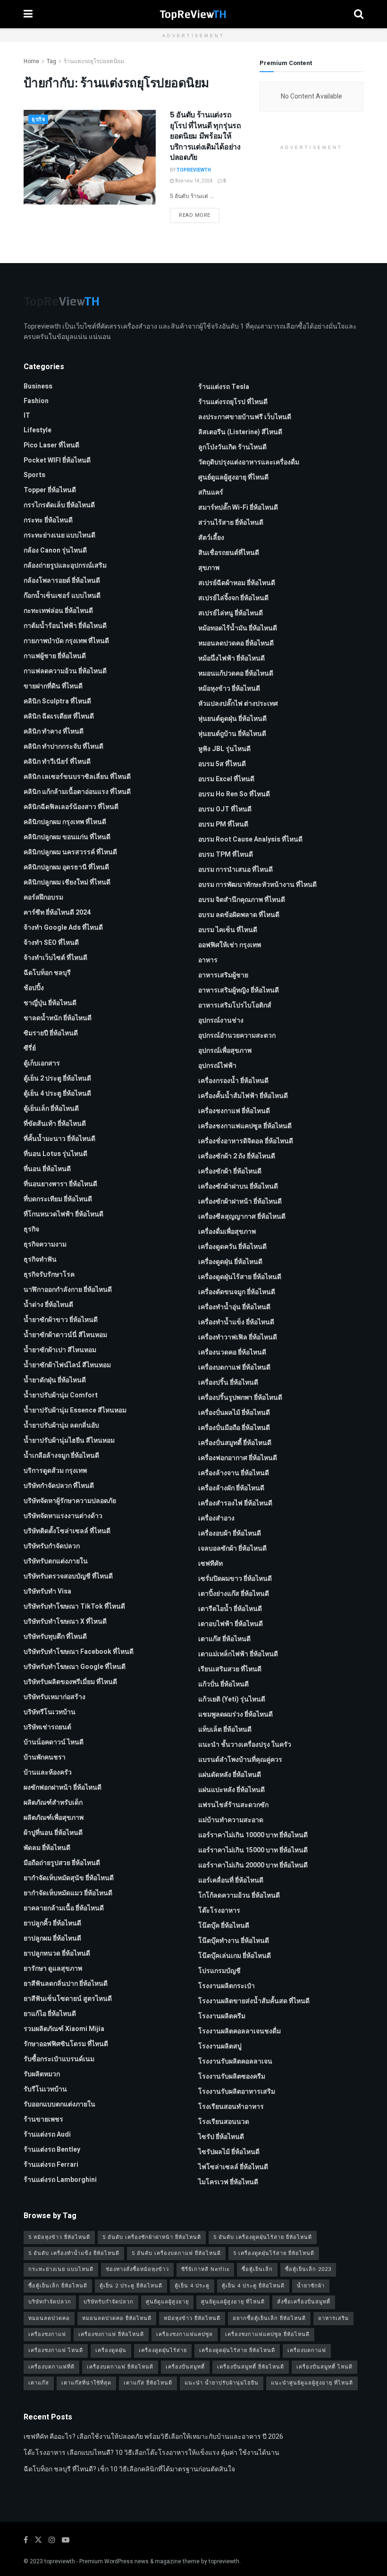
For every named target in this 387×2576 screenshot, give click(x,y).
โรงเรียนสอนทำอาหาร (231, 2107)
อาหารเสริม (333, 2318)
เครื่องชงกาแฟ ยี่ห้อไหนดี (234, 1111)
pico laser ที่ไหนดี (51, 445)
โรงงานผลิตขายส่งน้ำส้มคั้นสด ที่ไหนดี (254, 2001)
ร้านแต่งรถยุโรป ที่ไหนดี (233, 402)
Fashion (36, 401)
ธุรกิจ (38, 120)
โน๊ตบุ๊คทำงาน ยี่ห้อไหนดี (234, 1941)
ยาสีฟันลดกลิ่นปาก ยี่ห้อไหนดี (66, 1984)
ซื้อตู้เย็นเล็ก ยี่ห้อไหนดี (58, 2286)
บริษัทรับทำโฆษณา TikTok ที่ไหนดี (74, 1606)
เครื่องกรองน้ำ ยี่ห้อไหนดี (233, 1081)
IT (27, 416)
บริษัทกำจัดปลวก (50, 2302)
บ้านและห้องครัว (48, 1772)
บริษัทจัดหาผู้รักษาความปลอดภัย (70, 1501)
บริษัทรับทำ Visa (47, 1591)
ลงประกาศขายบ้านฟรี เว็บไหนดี (245, 417)
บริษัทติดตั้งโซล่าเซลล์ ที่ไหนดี (67, 1531)
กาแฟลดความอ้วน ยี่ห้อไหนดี (65, 671)
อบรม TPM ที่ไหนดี (226, 855)
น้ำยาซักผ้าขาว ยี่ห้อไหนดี (61, 1320)
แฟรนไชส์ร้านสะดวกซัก (233, 1805)
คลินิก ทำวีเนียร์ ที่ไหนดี (57, 762)
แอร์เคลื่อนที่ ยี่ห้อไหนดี (231, 1880)
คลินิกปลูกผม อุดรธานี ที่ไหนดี (66, 867)
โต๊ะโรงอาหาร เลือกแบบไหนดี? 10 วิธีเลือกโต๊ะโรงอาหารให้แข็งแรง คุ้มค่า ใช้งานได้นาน (151, 2453)
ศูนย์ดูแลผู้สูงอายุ (167, 2302)
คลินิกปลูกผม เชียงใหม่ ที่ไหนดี (67, 882)
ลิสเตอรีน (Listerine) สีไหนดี (240, 432)
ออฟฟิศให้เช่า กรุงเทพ (230, 945)
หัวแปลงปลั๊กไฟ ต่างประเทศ (238, 704)
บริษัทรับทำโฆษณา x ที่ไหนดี (65, 1622)
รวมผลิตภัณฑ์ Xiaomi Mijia (64, 2029)
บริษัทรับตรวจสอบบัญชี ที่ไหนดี (68, 1576)
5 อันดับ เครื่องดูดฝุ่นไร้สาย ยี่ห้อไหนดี (263, 2237)
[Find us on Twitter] (38, 2540)
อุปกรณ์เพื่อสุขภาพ (225, 1051)
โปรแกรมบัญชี (219, 1971)
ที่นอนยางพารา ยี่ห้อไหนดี (60, 1184)
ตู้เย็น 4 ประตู (192, 2286)
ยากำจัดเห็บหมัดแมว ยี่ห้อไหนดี (68, 1893)
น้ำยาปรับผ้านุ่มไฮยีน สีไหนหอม (69, 1441)
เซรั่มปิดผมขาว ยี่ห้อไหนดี (235, 1579)
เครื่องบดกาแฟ (307, 2350)
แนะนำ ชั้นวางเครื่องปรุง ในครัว (245, 1745)
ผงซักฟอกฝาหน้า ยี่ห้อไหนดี (63, 1788)
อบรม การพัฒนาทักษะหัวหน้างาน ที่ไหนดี (257, 885)
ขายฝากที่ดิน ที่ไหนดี (53, 686)
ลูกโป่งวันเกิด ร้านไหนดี (232, 447)
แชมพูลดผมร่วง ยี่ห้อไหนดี (236, 1714)
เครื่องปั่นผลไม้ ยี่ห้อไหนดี (234, 1413)
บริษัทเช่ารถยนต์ (47, 1727)
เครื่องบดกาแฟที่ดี (51, 2367)
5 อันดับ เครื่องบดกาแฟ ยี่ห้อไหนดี (176, 2253)
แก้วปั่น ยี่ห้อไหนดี (223, 1684)
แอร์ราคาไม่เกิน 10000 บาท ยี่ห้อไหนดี (253, 1835)
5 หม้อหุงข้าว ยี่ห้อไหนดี (59, 2237)
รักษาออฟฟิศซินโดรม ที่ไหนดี (66, 2044)
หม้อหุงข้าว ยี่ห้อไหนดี (229, 689)
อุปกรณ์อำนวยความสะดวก (237, 1036)
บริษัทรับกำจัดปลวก (52, 1546)
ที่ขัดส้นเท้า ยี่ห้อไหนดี (55, 1124)
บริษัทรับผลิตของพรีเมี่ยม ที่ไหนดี (70, 1682)
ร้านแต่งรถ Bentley (52, 2150)
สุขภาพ (209, 568)
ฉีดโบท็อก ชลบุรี (47, 973)
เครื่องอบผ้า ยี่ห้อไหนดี (230, 1533)
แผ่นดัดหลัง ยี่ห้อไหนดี (230, 1775)
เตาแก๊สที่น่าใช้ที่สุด (86, 2383)
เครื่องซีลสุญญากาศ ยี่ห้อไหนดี (242, 1217)
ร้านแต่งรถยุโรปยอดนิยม (94, 61)
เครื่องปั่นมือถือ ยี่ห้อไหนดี (234, 1428)
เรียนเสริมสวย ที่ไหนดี (230, 1669)
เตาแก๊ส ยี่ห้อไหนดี (224, 1639)
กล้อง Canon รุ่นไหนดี (55, 550)
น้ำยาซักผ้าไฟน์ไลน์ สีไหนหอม (67, 1365)
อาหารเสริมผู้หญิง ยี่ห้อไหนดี (239, 990)
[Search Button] (359, 14)
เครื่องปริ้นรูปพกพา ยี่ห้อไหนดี (240, 1398)
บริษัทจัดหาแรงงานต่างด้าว (63, 1516)
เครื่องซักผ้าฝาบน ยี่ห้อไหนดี (238, 1186)
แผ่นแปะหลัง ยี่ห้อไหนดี (231, 1790)
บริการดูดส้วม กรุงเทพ (55, 1471)
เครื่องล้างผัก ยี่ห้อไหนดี (231, 1488)
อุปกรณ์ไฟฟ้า (217, 1066)
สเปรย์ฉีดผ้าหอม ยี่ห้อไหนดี (237, 583)
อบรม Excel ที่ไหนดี (226, 779)
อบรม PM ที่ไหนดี (223, 824)
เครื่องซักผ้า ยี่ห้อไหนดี (230, 1171)
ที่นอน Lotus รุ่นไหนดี (55, 1154)
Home (31, 61)
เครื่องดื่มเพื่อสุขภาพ (227, 1232)
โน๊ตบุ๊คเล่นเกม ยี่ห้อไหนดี (235, 1956)
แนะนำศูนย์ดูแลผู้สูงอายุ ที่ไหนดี (312, 2383)
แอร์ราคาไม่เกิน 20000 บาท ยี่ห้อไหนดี (253, 1865)
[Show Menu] (28, 14)
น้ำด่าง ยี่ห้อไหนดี (48, 1305)
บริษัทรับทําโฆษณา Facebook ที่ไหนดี (79, 1652)
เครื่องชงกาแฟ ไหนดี (56, 2350)
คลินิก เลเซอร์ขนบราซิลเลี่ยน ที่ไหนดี (77, 777)
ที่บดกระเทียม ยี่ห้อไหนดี (58, 1199)
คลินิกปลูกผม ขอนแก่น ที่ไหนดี (67, 837)
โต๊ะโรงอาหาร (219, 1911)
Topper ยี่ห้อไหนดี (50, 490)
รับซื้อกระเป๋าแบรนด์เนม (59, 2059)
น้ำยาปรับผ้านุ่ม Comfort (61, 1395)
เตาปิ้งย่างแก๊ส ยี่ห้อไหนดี (234, 1594)
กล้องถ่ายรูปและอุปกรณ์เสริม (65, 566)
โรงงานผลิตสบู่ (220, 2046)
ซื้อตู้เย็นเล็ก (257, 2269)
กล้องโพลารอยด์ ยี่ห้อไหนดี (62, 581)
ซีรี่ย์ (30, 1048)
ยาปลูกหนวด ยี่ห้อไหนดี (57, 1953)
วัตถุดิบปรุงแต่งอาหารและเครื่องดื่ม (249, 462)
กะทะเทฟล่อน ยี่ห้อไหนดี (58, 611)
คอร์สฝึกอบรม (43, 897)
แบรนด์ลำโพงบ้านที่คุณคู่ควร (240, 1760)
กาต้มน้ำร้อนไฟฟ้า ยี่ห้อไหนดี (65, 626)
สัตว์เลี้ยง (211, 538)
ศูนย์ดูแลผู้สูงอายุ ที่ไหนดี (233, 477)
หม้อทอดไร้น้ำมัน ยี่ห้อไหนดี (238, 628)
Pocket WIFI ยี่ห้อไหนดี (57, 460)
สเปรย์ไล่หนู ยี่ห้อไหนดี (231, 613)
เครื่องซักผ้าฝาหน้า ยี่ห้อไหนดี (240, 1201)
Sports (34, 475)
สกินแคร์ (211, 492)
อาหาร (208, 960)
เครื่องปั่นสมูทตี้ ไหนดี (324, 2367)
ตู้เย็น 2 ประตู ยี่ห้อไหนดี (57, 1078)
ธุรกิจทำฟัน (40, 1259)
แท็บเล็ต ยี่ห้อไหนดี (225, 1730)
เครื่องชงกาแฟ (47, 2334)
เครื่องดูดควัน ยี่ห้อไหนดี (232, 1247)
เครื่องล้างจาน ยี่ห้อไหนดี (234, 1473)
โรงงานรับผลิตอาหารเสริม (237, 2092)
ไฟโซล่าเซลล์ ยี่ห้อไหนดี (233, 2167)
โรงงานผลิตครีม (222, 2016)
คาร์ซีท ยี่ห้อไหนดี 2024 (57, 912)
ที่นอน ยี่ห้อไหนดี (47, 1169)
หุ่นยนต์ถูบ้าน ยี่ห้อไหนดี (232, 734)
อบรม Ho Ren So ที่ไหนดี (234, 794)
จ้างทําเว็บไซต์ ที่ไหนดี (55, 958)
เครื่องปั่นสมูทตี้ (185, 2367)
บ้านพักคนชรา (45, 1757)
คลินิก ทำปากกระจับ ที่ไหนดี (63, 747)
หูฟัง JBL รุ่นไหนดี (224, 749)
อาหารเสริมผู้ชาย (223, 975)
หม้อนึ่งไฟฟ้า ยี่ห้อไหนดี (231, 658)
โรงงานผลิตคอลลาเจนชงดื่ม (240, 2031)
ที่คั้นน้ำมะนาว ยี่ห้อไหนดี (59, 1139)
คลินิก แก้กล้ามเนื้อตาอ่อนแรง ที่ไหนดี (77, 792)
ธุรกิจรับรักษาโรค (49, 1275)
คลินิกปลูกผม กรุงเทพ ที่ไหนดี (65, 822)
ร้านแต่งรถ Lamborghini (60, 2180)
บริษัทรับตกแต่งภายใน (56, 1561)
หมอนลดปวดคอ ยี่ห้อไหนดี (236, 643)
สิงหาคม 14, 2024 (193, 181)
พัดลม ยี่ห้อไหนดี (47, 1848)
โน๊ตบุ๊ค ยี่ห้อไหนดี (224, 1926)
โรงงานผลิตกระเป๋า (227, 1986)
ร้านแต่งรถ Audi (47, 2134)
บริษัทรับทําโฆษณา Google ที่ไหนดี (75, 1667)
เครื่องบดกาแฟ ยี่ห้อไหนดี (234, 1367)
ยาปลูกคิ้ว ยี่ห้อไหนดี (52, 1923)
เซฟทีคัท (210, 1564)
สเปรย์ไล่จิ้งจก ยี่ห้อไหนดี (233, 598)
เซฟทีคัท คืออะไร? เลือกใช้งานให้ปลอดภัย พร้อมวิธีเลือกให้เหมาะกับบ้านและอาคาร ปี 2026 (153, 2437)
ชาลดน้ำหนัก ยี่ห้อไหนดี (58, 1018)
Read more (199, 215)
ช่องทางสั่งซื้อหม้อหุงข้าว (137, 2269)
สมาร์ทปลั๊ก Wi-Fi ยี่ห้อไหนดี (238, 508)
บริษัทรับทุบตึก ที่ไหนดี (55, 1637)
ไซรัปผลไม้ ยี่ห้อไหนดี (229, 2152)
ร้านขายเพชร (43, 2119)
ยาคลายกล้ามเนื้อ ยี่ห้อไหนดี (64, 1908)
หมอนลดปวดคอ (49, 2318)
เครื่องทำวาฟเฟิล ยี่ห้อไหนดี (238, 1337)
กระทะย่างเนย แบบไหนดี (59, 535)
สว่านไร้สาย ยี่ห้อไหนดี (231, 523)
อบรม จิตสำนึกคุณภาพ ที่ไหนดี (242, 900)
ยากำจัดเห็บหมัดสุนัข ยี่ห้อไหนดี (69, 1878)
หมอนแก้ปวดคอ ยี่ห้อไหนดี (236, 673)
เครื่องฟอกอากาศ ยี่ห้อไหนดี (238, 1458)
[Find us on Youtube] (66, 2540)
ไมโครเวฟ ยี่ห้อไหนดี (228, 2182)
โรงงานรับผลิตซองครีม (232, 2076)
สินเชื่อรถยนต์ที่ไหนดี (229, 553)
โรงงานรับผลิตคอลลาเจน (235, 2061)
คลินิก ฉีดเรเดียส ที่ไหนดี (59, 716)
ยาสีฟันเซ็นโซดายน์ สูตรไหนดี (68, 1999)
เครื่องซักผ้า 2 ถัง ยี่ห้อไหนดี (237, 1156)
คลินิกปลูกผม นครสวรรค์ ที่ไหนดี (70, 852)
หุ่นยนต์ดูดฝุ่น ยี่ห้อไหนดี (232, 719)
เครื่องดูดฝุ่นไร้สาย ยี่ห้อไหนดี (240, 1277)
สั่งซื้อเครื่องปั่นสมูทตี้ (304, 2302)
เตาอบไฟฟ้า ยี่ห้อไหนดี (231, 1624)
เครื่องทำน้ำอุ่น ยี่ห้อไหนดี (234, 1307)
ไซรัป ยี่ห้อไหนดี (221, 2137)
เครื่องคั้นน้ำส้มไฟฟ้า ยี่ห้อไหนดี (243, 1096)
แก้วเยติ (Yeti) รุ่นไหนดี (232, 1699)
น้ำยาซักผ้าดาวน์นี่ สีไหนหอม (65, 1335)
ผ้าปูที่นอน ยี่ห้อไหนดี (53, 1833)
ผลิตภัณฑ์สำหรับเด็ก (53, 1803)
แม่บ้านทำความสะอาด (231, 1820)
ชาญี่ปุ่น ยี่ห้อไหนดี (50, 1003)
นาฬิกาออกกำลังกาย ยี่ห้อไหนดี (68, 1290)
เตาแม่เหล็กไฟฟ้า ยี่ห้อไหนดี (238, 1654)
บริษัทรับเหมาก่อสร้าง (55, 1697)
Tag (51, 61)
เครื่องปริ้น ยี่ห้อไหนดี (228, 1383)
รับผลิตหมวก (42, 2074)
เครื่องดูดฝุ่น (111, 2350)
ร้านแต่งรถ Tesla (224, 387)
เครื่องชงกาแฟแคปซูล (185, 2334)
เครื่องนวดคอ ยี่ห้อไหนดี (232, 1352)
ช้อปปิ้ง (34, 988)
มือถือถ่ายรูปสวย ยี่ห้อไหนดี (62, 1863)
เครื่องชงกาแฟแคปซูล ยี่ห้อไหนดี (245, 1126)
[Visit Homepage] (193, 14)
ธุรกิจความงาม (45, 1244)
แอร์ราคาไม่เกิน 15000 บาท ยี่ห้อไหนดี (253, 1850)
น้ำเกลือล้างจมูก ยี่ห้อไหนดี (61, 1456)
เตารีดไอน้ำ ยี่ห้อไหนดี (230, 1609)
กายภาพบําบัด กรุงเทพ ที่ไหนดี (66, 641)
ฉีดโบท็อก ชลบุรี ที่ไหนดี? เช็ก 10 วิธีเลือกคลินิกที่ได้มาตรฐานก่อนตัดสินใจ (129, 2469)
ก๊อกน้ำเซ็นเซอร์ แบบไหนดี (62, 596)
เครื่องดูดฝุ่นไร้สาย (163, 2350)
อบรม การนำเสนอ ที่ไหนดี (236, 870)
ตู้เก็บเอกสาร (42, 1063)
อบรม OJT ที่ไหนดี (225, 809)
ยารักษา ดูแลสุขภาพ (53, 1969)
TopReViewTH (194, 170)
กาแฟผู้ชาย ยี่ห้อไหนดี (55, 656)
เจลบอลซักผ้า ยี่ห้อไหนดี (232, 1548)
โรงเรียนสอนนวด (224, 2122)
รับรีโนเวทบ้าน (45, 2089)
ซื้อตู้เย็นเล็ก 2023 (308, 2269)
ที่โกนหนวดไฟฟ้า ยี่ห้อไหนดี (63, 1214)
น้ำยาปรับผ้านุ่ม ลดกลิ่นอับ (61, 1425)
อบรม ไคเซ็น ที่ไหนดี (228, 930)
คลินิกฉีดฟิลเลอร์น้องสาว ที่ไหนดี (71, 807)
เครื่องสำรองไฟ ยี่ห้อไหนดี (235, 1503)
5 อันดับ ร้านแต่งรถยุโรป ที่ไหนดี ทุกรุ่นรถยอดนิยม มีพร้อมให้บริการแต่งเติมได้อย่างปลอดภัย (206, 136)
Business (38, 386)
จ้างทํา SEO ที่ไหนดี (51, 943)
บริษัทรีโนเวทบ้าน (50, 1712)
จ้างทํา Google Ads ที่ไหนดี (63, 928)
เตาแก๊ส (39, 2383)
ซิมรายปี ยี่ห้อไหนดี (51, 1033)
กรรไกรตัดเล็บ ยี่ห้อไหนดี (59, 505)
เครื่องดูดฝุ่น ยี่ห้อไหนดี (230, 1262)
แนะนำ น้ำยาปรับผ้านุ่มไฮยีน (222, 2383)
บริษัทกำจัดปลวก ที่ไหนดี (59, 1486)
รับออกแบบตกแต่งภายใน (59, 2104)
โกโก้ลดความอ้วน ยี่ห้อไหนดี (239, 1895)
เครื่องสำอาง (216, 1518)
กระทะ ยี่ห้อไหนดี (48, 520)
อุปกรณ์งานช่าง (221, 1020)
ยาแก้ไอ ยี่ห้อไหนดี (50, 2014)
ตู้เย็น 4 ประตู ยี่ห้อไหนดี (57, 1094)
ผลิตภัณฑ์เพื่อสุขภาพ (54, 1818)
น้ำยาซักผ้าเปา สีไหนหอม (60, 1350)
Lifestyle (38, 430)
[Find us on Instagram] (52, 2540)
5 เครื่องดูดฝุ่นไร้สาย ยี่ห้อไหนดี (274, 2253)
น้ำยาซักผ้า (311, 2286)
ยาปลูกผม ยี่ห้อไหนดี (52, 1938)
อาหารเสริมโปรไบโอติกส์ (235, 1005)
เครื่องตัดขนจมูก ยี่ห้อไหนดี (237, 1292)
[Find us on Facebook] (26, 2540)
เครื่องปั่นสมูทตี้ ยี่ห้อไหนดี (235, 1443)
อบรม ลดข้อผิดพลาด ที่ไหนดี (239, 915)
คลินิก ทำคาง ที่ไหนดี (54, 731)
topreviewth (60, 2561)
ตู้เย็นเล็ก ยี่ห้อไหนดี (51, 1109)
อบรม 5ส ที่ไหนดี (222, 764)
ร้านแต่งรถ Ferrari (51, 2165)
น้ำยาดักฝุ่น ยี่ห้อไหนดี (55, 1380)
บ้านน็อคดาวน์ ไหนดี (54, 1742)
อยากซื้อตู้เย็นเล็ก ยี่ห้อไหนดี (269, 2318)
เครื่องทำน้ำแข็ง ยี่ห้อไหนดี (236, 1322)
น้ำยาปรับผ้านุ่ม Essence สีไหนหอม (75, 1410)
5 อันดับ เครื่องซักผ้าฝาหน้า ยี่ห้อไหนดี (152, 2237)
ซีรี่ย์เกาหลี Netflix (205, 2269)
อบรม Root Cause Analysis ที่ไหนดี (250, 839)
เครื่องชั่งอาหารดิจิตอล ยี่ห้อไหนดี (246, 1141)
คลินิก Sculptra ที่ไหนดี (57, 701)
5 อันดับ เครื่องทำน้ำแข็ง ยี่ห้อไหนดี (74, 2253)
